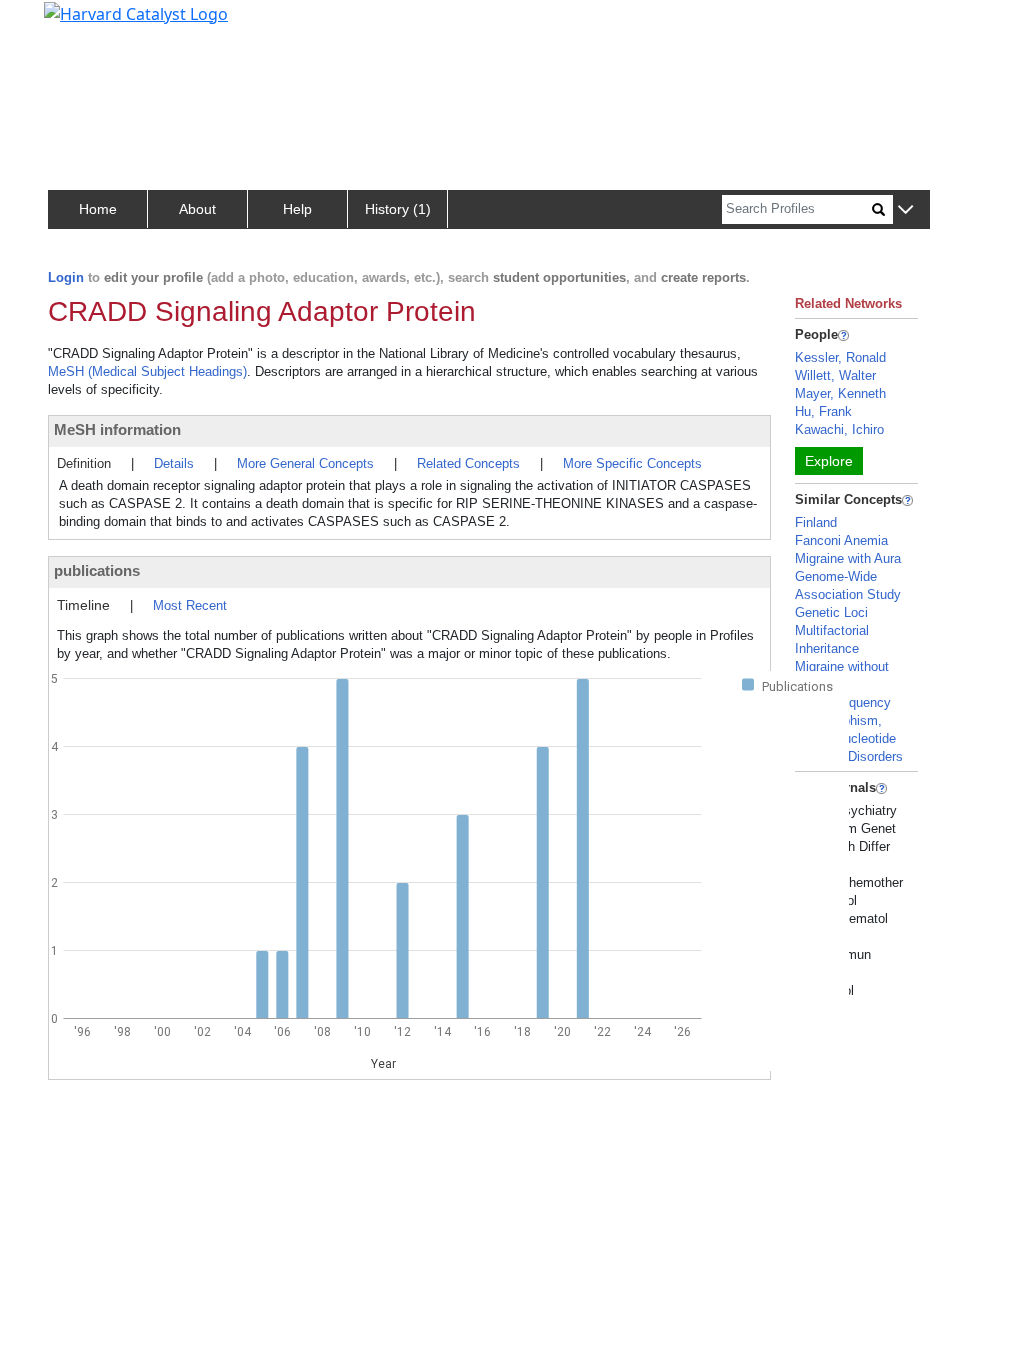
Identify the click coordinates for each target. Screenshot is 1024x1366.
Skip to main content (83, 24)
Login (66, 277)
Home (98, 209)
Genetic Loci (831, 612)
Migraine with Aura (848, 558)
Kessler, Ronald (840, 357)
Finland (816, 522)
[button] (905, 210)
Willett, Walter (835, 375)
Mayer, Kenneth (840, 393)
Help (297, 209)
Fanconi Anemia (841, 540)
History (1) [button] (398, 209)
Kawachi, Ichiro (839, 429)
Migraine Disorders (849, 756)
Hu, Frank (823, 411)
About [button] (197, 209)
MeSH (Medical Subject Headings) (147, 371)
